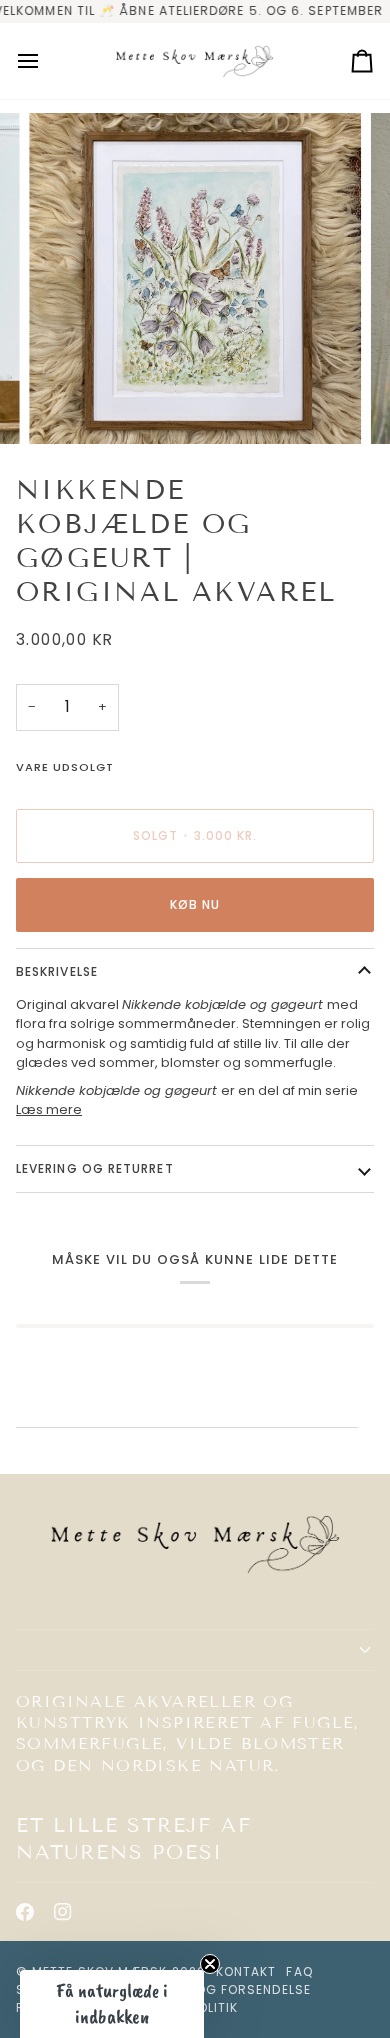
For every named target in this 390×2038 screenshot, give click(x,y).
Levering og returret (95, 1168)
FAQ (299, 1971)
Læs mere (49, 1109)
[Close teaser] (210, 1964)
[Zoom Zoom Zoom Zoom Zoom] (195, 279)
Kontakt (246, 1971)
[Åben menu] (46, 61)
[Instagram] (63, 1912)
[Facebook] (25, 1912)
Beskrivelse (57, 971)
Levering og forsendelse (220, 1989)
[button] (195, 1650)
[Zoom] (66, 406)
